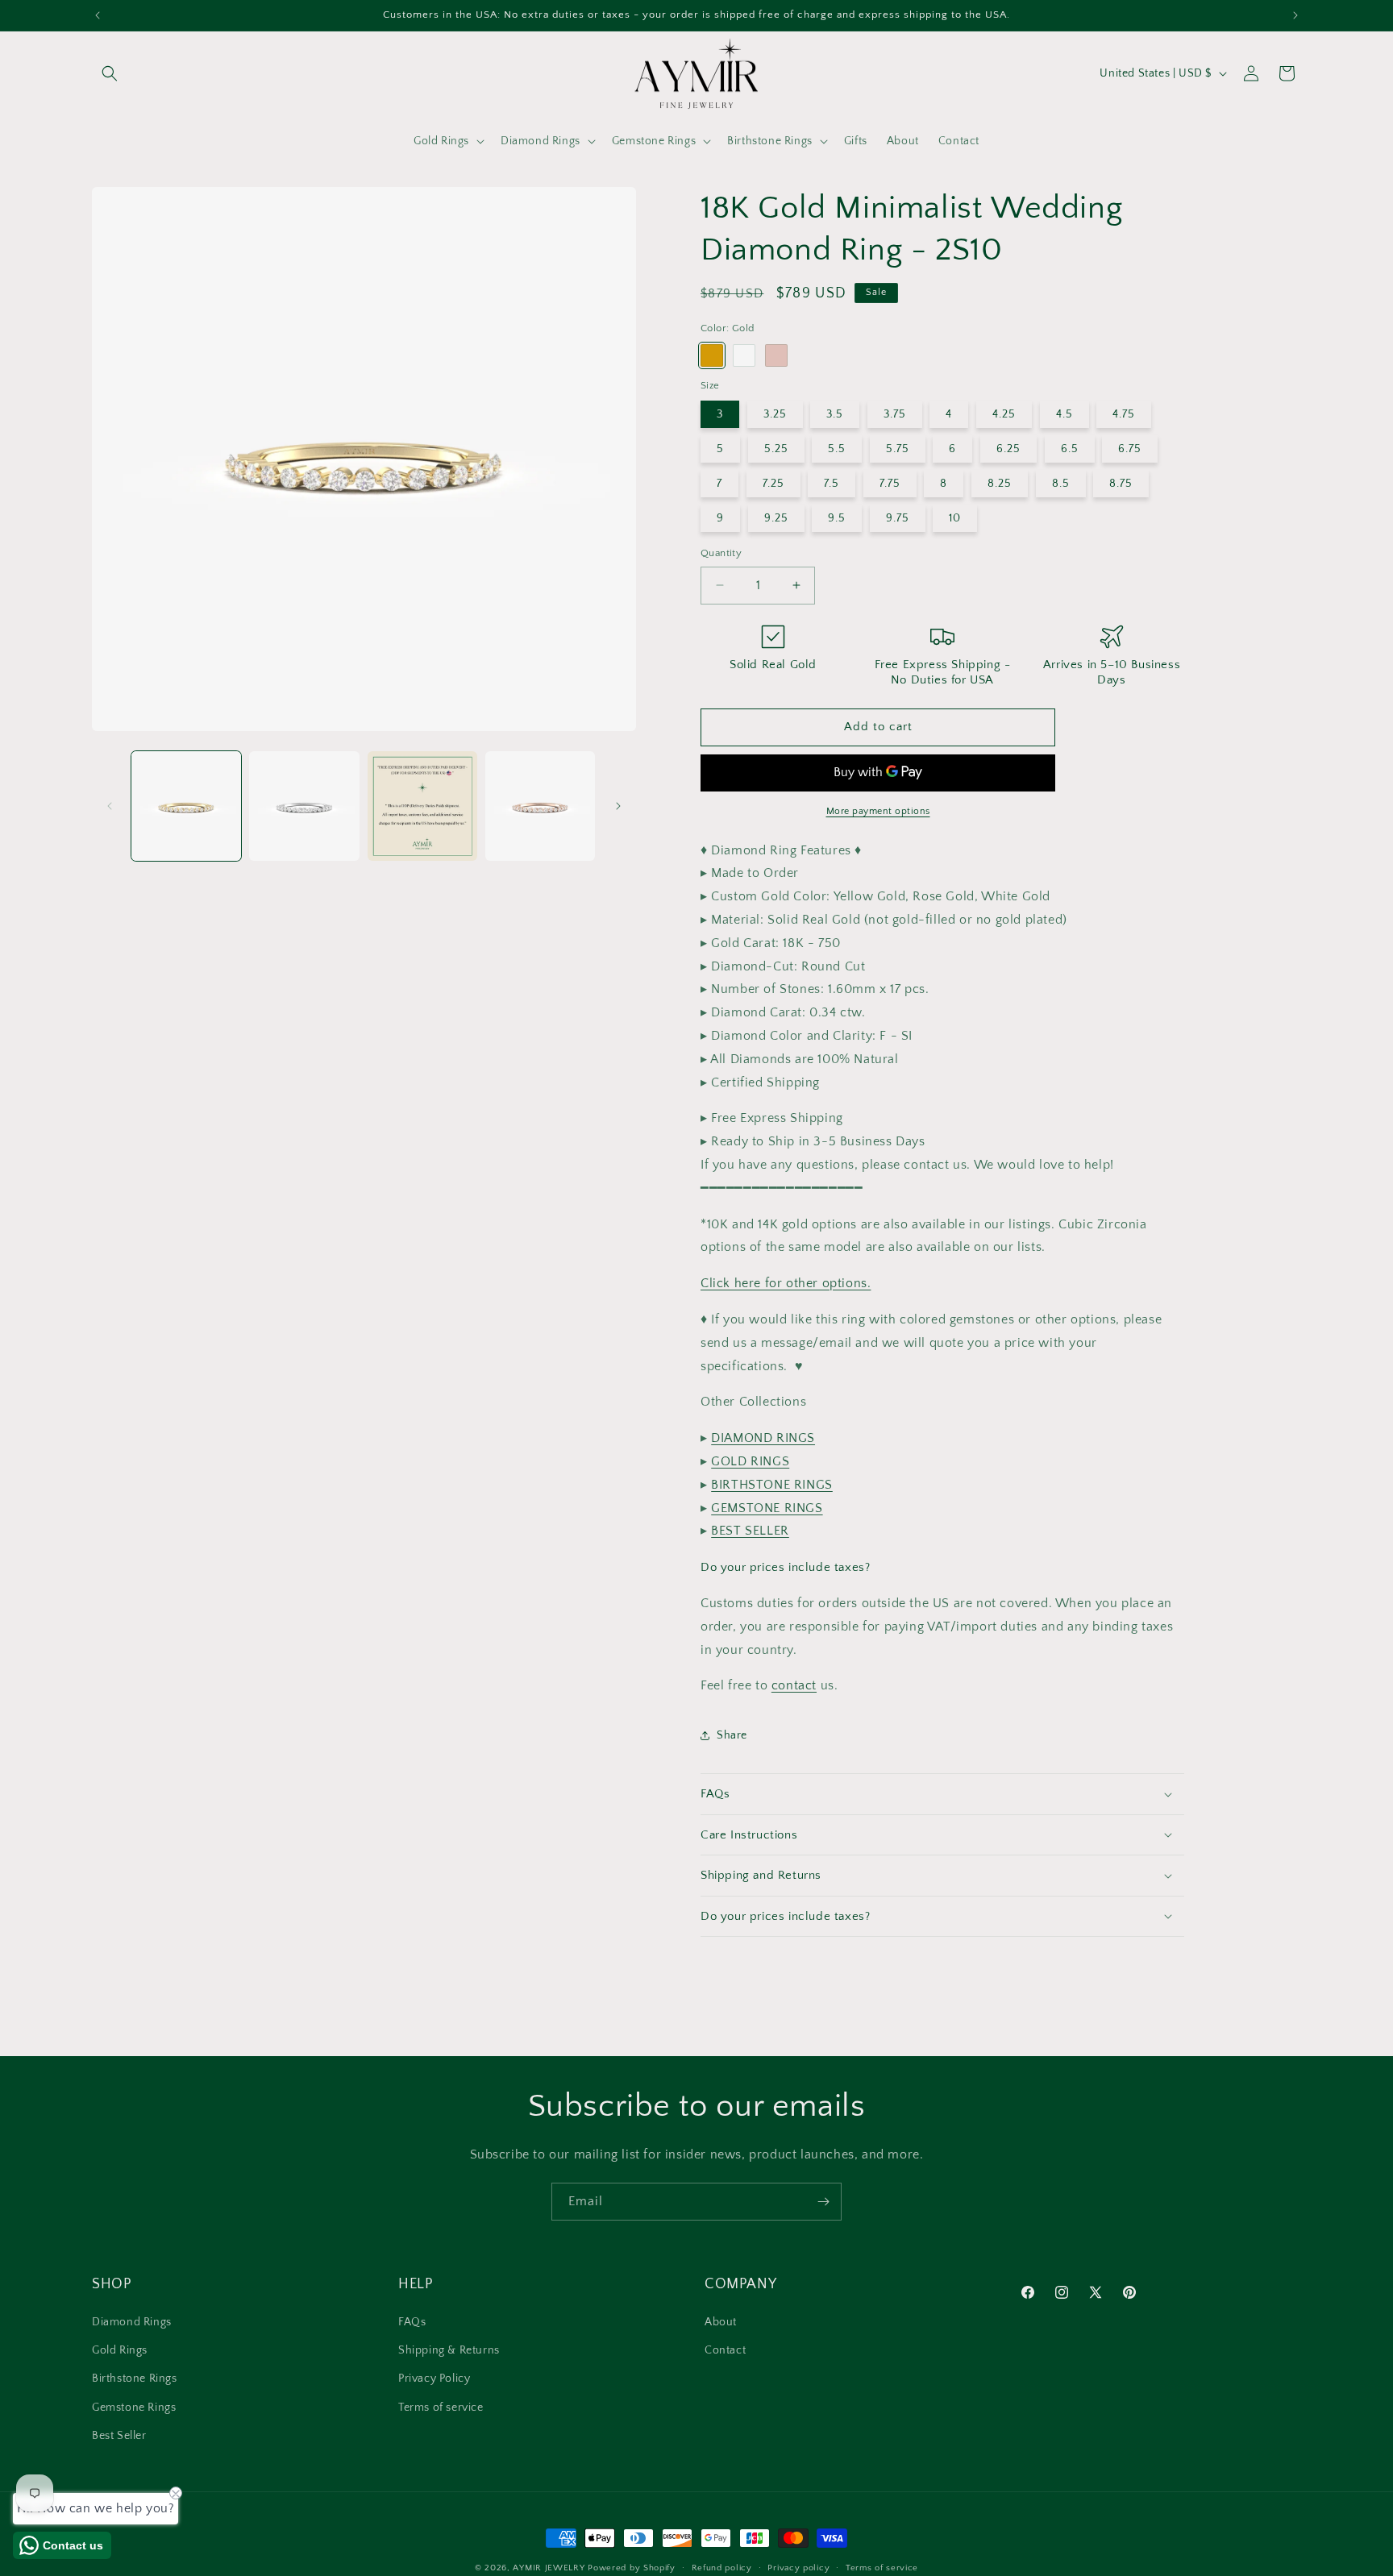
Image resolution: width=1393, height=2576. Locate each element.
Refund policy (722, 2567)
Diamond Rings (132, 2323)
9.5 (837, 518)
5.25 (776, 449)
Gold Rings (120, 2351)
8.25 (1000, 484)
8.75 (1121, 484)
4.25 (1004, 414)
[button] (110, 73)
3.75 (895, 414)
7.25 (773, 484)
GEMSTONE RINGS (767, 1508)
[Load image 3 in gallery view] (422, 806)
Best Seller (119, 2436)
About (721, 2323)
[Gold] (712, 355)
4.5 (1065, 414)
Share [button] (732, 1735)
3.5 (835, 414)
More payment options (878, 811)
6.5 (1070, 449)
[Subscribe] (823, 2202)
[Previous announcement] (98, 15)
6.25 (1008, 449)
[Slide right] (618, 806)
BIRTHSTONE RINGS (772, 1485)
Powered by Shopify (632, 2568)
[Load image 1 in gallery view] (186, 806)
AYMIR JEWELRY (549, 2568)
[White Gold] (744, 355)
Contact (725, 2351)
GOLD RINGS (750, 1461)
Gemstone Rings (134, 2408)
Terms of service (441, 2408)
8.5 (1061, 484)
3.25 (775, 414)
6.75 (1130, 449)
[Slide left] (110, 806)
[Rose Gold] (776, 355)
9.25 (776, 518)
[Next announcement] (1295, 15)
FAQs (412, 2323)
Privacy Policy (434, 2379)
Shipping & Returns (449, 2351)
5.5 (837, 449)
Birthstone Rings (135, 2379)
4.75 (1124, 414)
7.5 (832, 484)
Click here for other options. (786, 1283)
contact (794, 1685)
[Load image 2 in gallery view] (304, 806)
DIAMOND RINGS (763, 1438)
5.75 (898, 449)
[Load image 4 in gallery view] (540, 806)
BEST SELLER (750, 1531)
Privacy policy (798, 2567)
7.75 (890, 484)
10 (955, 518)
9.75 (898, 518)
